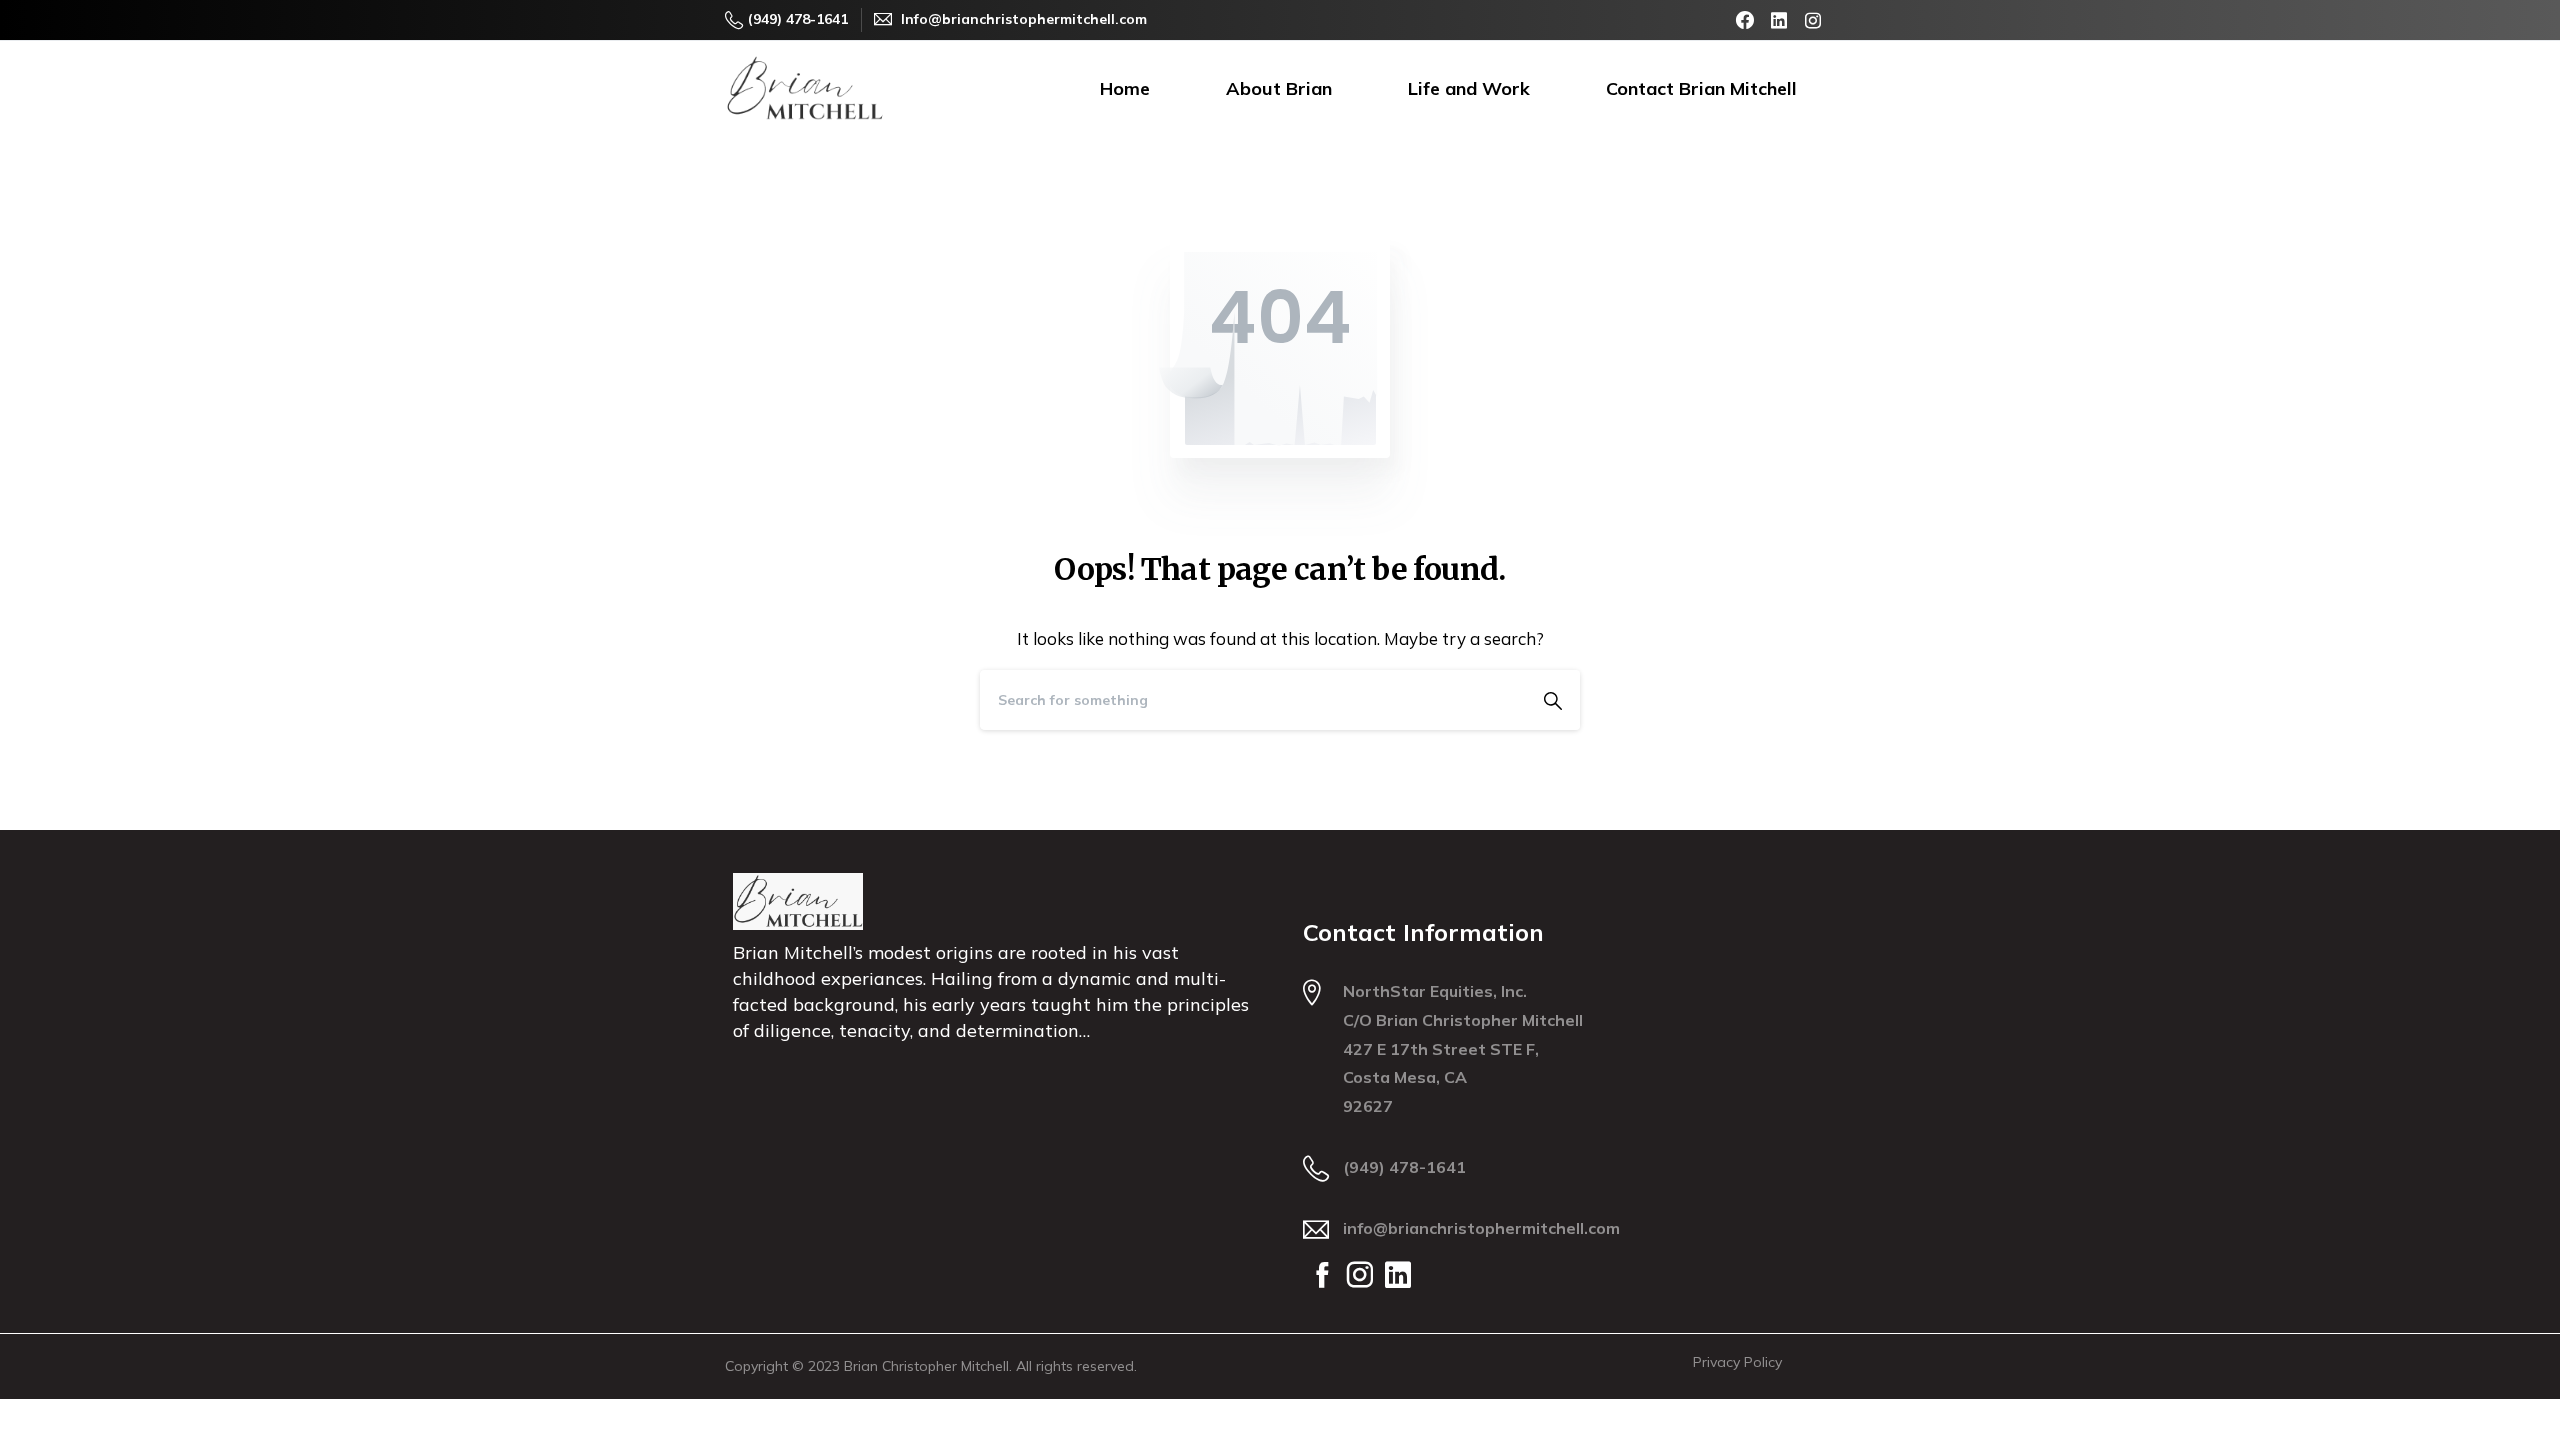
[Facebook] (1745, 20)
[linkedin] (1779, 20)
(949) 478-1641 (798, 19)
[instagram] (1813, 20)
